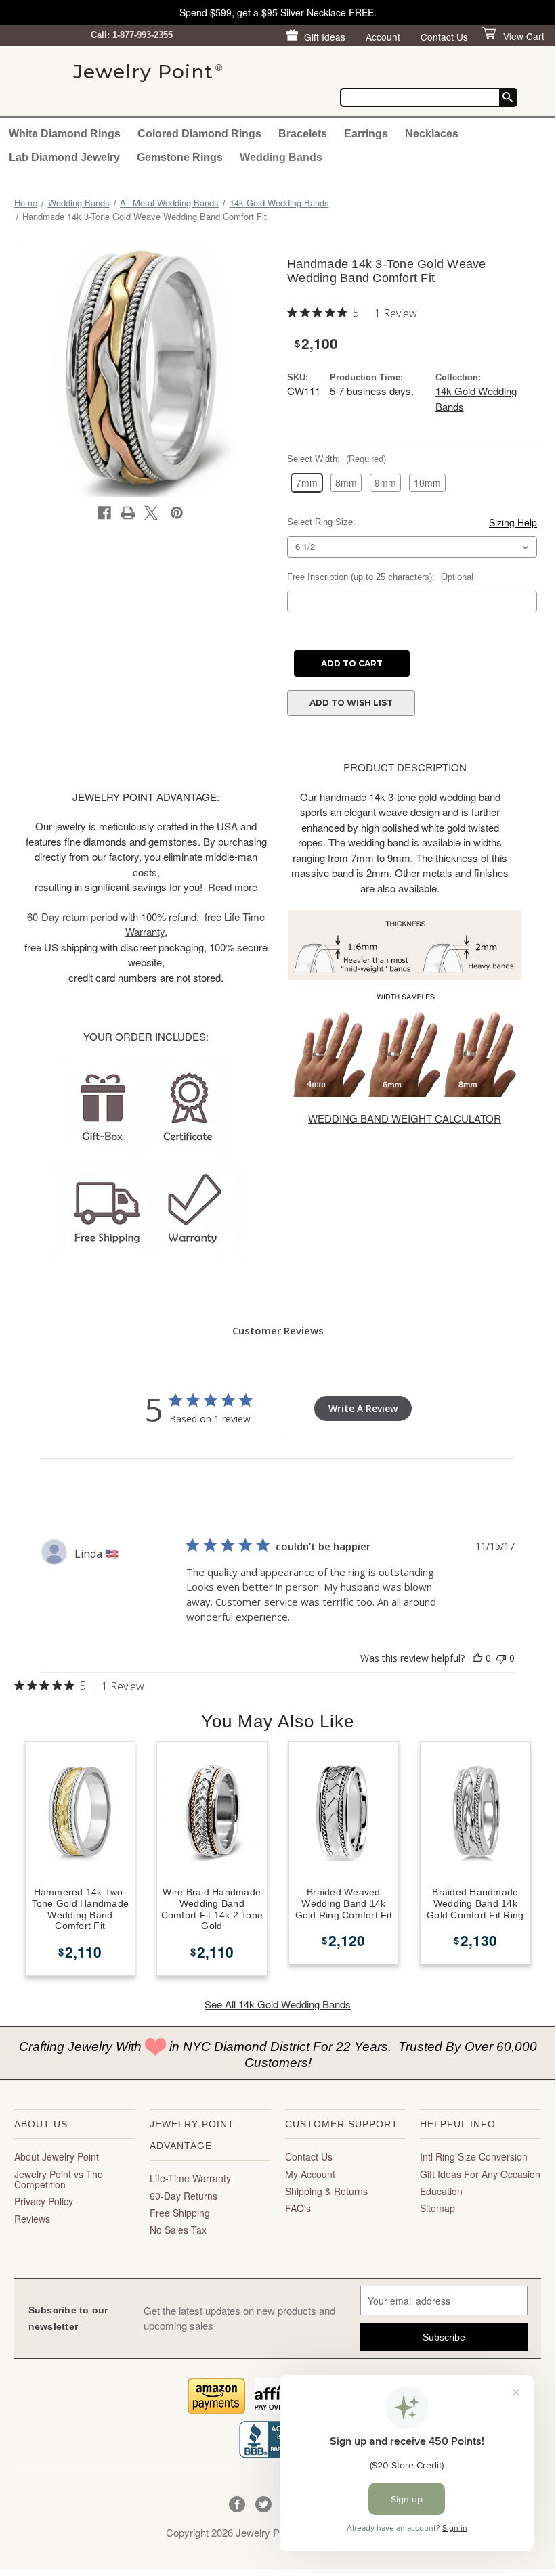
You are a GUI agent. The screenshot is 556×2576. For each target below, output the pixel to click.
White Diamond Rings (65, 133)
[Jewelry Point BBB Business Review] (278, 2438)
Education (441, 2191)
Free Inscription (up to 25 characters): (380, 577)
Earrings (366, 133)
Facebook (237, 2505)
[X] (151, 513)
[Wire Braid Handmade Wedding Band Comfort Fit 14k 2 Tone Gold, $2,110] (212, 1812)
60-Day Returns (184, 2196)
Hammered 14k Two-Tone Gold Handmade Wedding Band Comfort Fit (81, 1909)
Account (383, 37)
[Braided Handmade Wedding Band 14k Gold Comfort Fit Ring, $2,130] (475, 1812)
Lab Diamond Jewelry (64, 157)
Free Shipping (180, 2213)
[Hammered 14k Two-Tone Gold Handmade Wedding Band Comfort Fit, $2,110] (81, 1812)
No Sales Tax (178, 2230)
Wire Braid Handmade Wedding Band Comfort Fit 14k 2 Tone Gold (212, 1909)
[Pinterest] (177, 513)
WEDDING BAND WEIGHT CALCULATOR (405, 1118)
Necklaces (432, 133)
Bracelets (303, 133)
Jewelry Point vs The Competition (59, 2179)
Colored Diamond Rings (199, 133)
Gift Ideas (325, 37)
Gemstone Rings (180, 157)
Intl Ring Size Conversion (474, 2156)
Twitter (264, 2505)
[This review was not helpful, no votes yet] (501, 1658)
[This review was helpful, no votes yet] (477, 1658)
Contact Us (444, 37)
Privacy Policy (44, 2201)
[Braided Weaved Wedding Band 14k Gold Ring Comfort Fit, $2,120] (344, 1812)
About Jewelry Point (57, 2156)
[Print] (128, 513)
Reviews (32, 2219)
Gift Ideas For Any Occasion (480, 2174)
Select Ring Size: (321, 522)
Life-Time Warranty (190, 2178)
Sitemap (437, 2208)
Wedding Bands (281, 157)
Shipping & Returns (326, 2191)
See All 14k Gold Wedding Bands (278, 2004)
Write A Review (363, 1408)
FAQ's (298, 2208)
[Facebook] (104, 513)
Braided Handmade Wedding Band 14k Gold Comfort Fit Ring (475, 1903)
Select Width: (337, 459)
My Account (310, 2174)
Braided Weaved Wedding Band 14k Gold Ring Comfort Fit (344, 1903)
